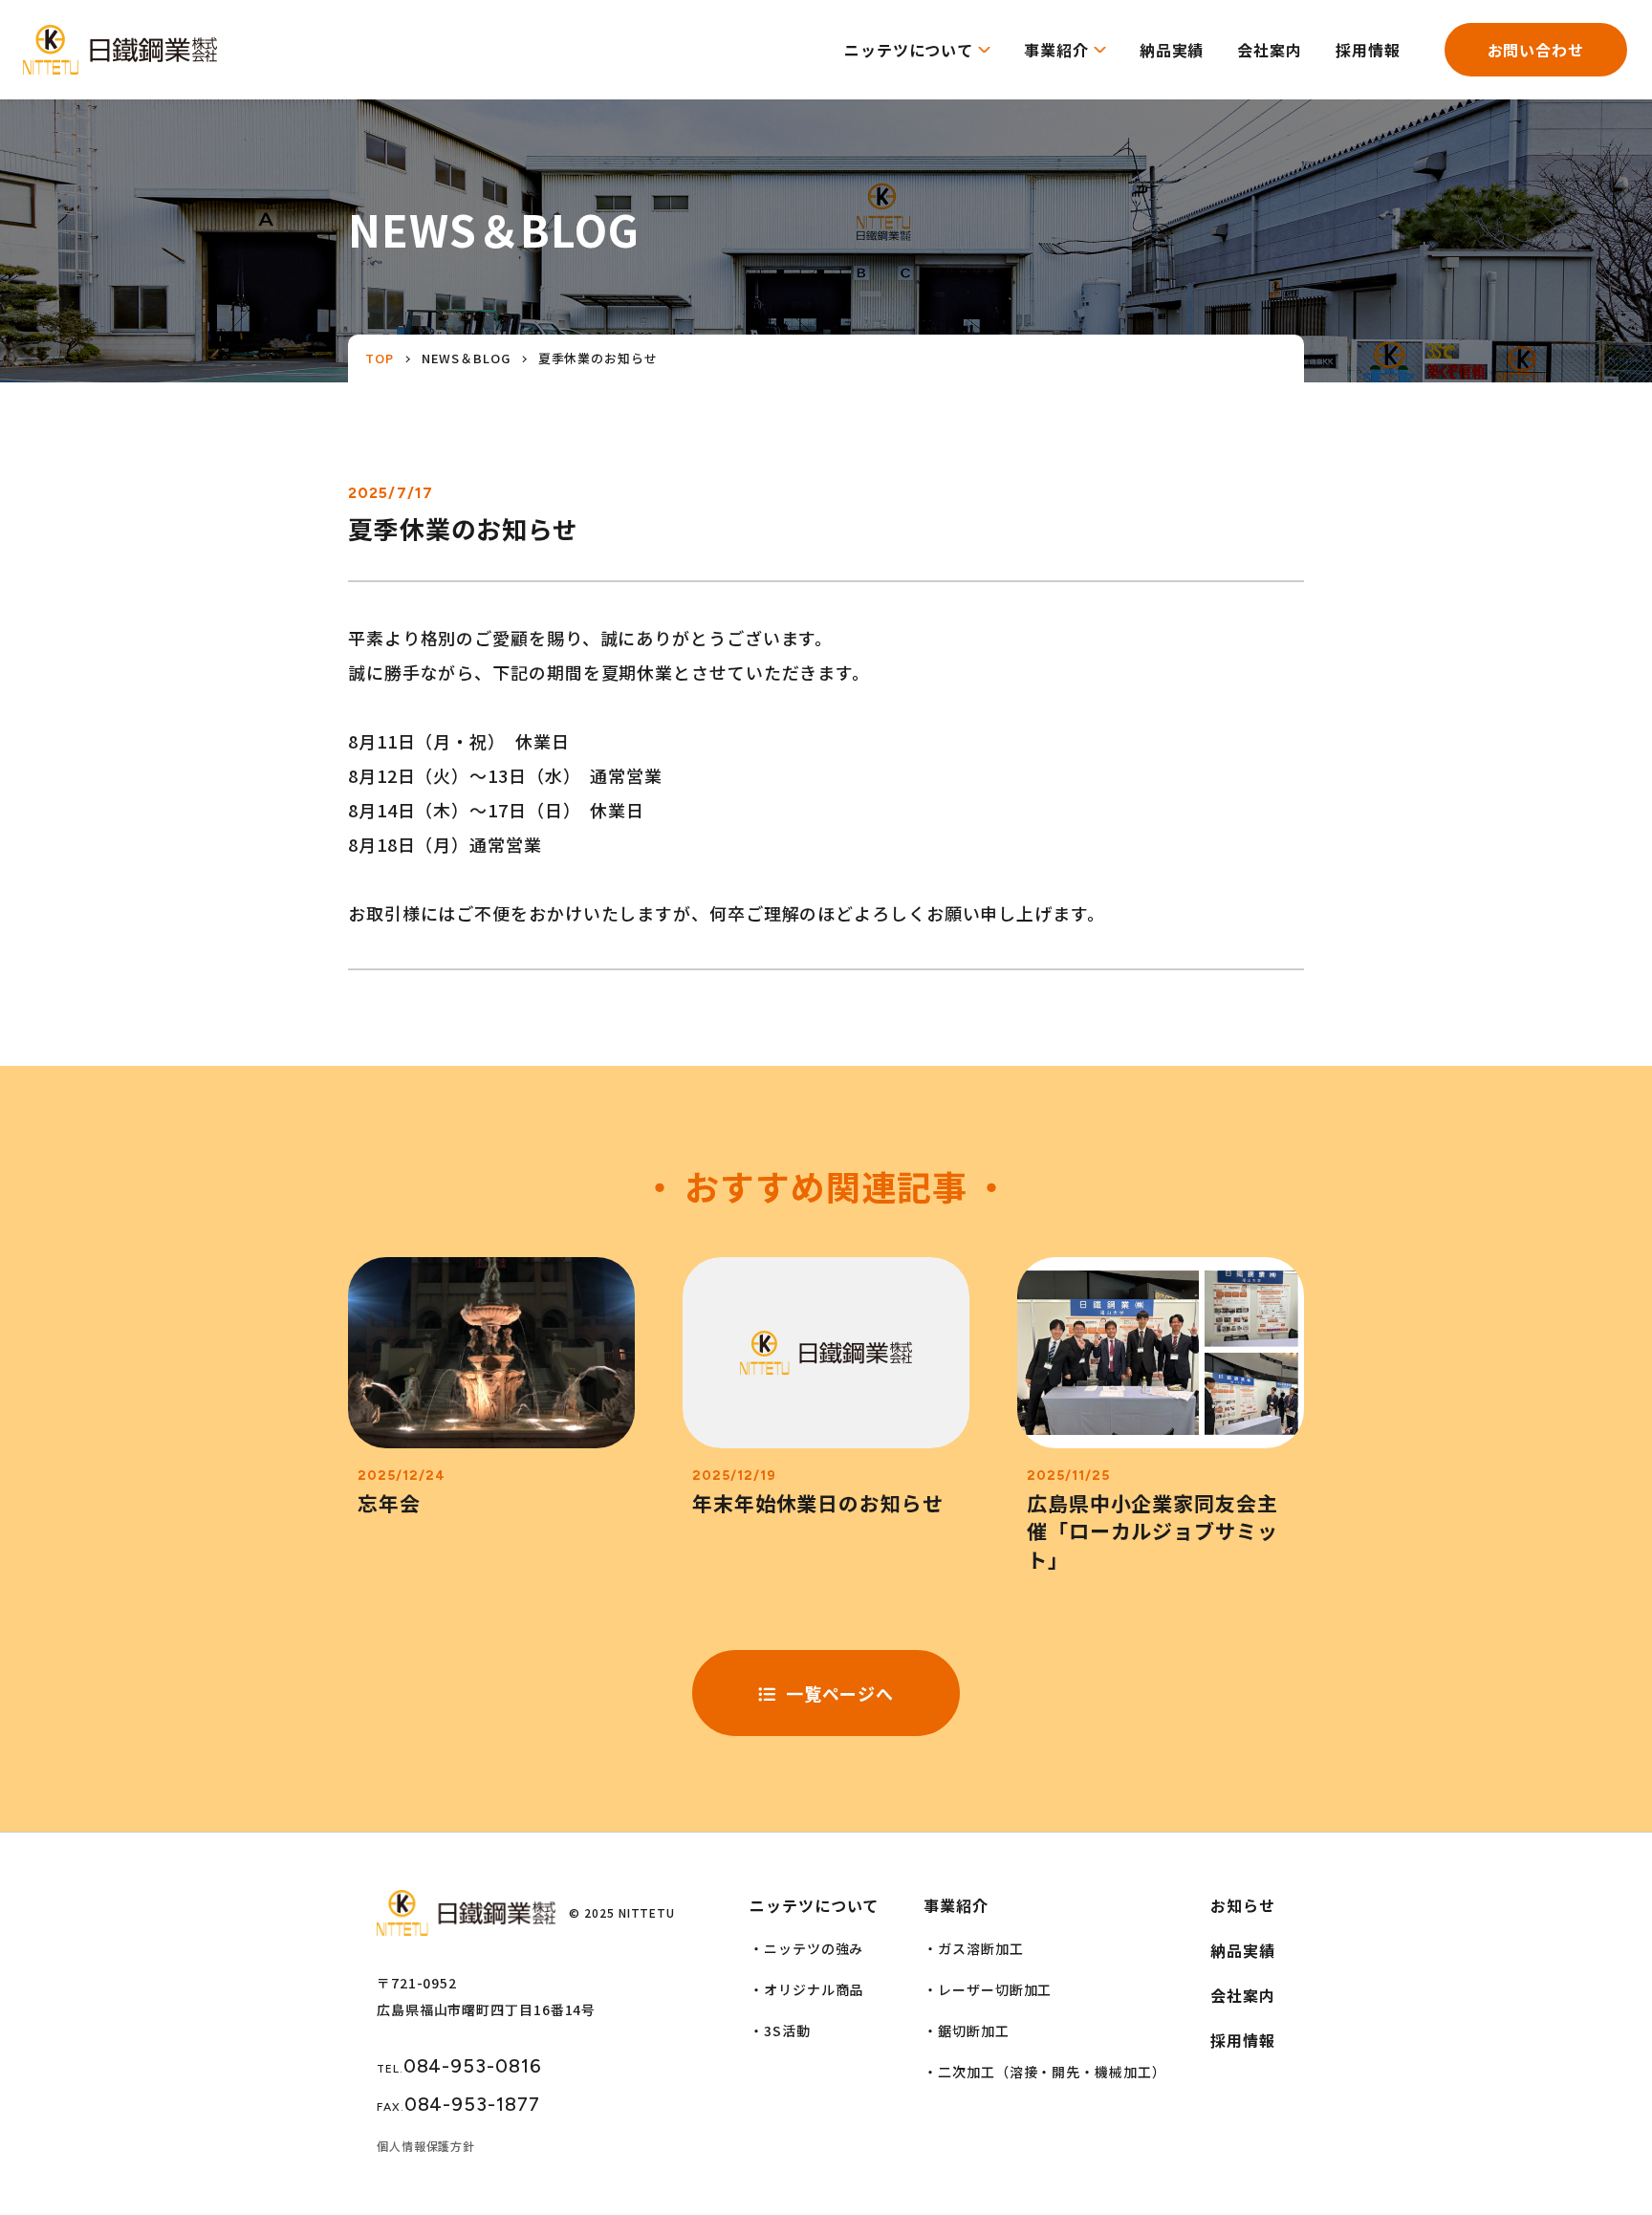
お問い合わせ (1536, 50)
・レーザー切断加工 (988, 1989)
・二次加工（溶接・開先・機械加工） (1044, 2072)
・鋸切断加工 (966, 2030)
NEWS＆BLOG (466, 358)
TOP (380, 358)
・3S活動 (780, 2030)
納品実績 (1172, 50)
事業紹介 (1056, 50)
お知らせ (1243, 1905)
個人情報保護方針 (426, 2146)
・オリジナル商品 (806, 1989)
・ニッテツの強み (806, 1948)
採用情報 (1368, 50)
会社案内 (1270, 50)
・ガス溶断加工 (973, 1948)
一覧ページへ (840, 1693)
